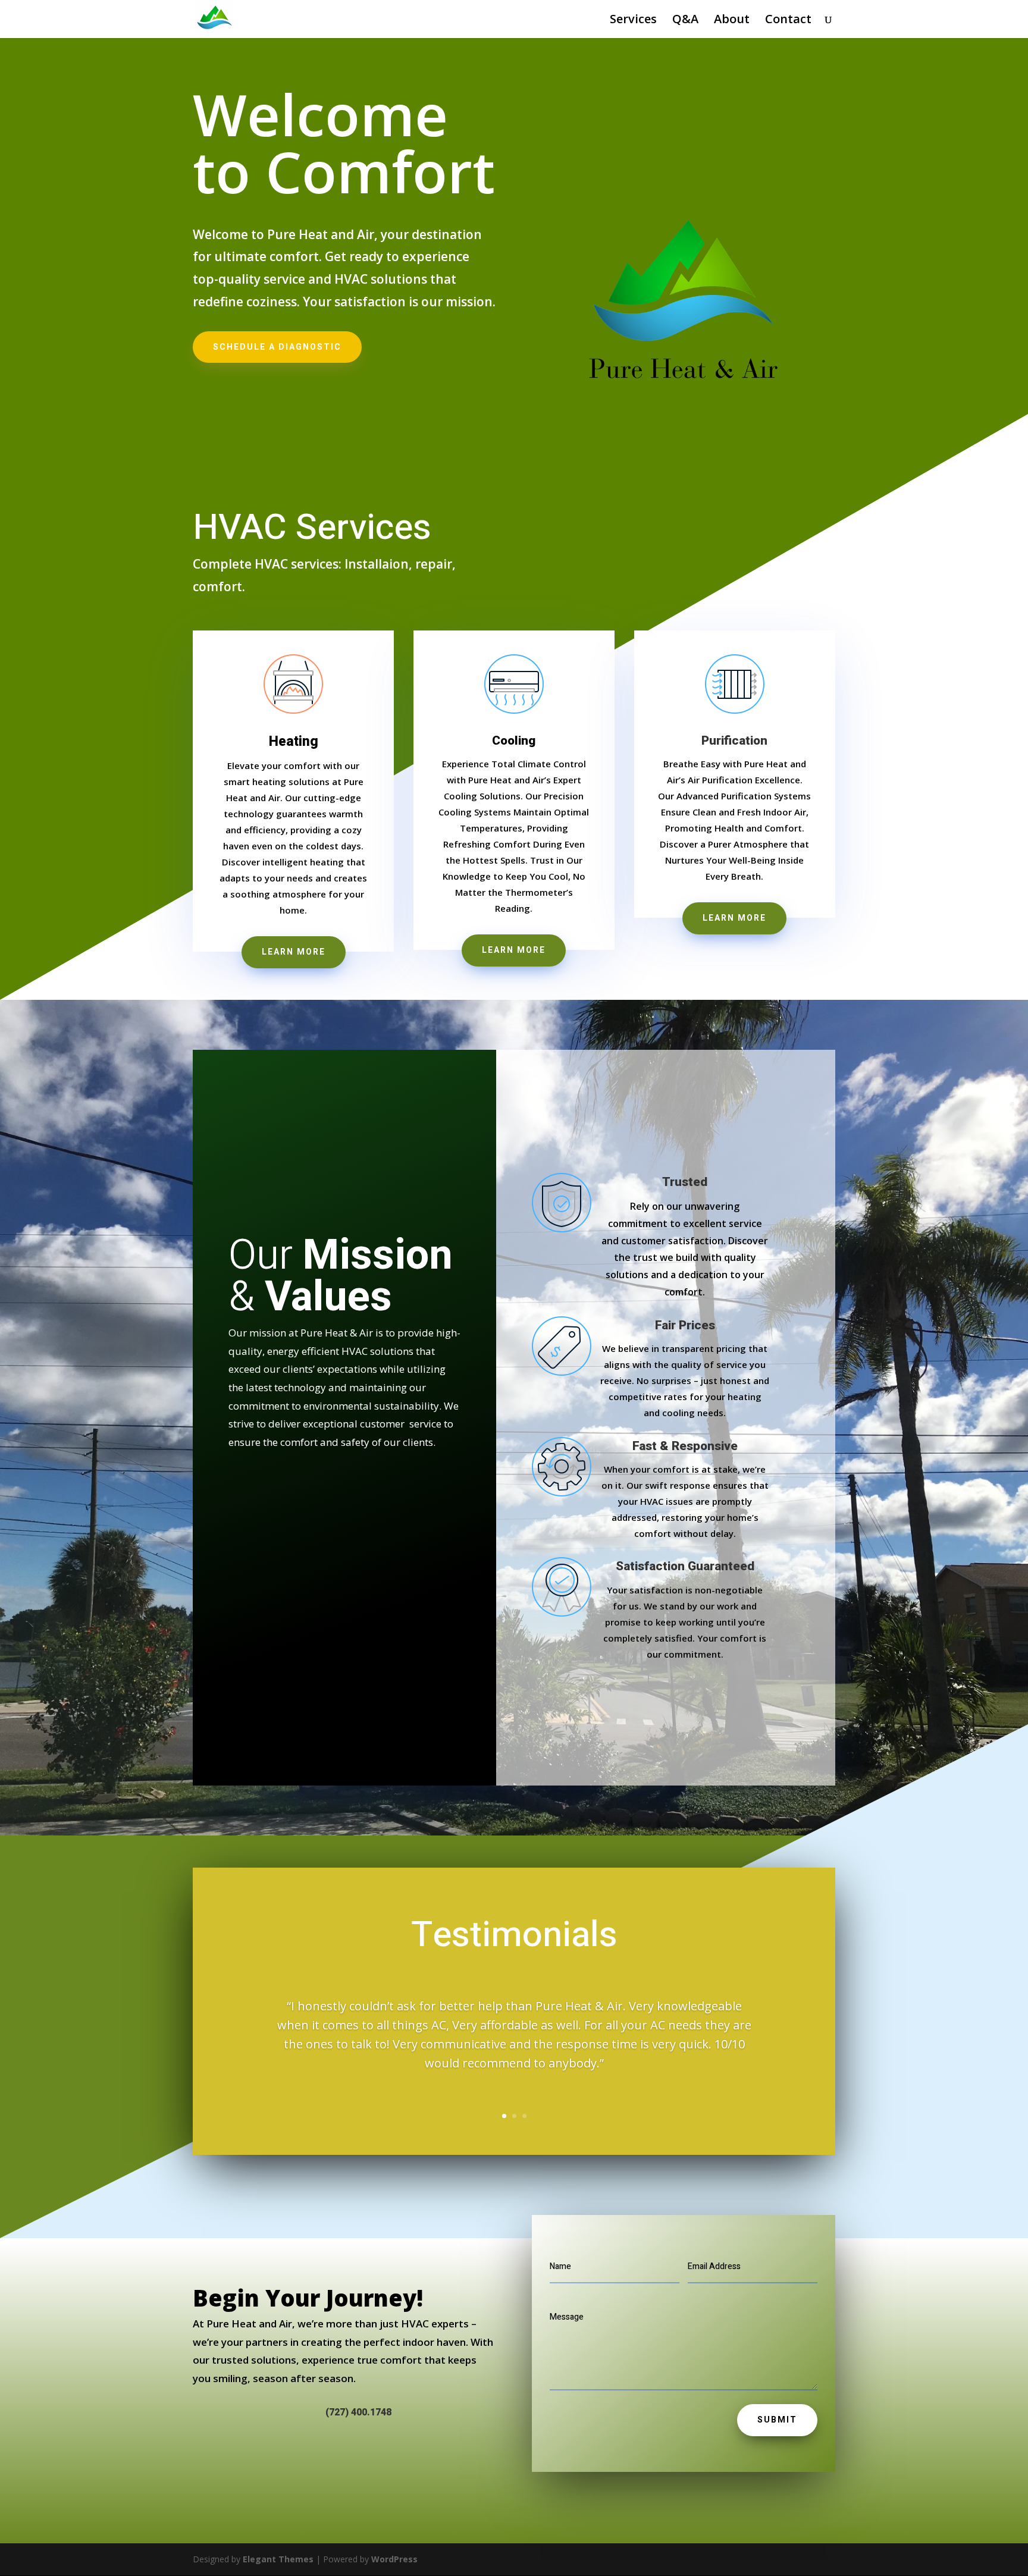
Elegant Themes (278, 2559)
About (732, 21)
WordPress (394, 2559)
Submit (777, 2420)
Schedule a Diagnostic (277, 347)
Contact (788, 21)
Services (633, 21)
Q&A (685, 21)
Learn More (294, 952)
